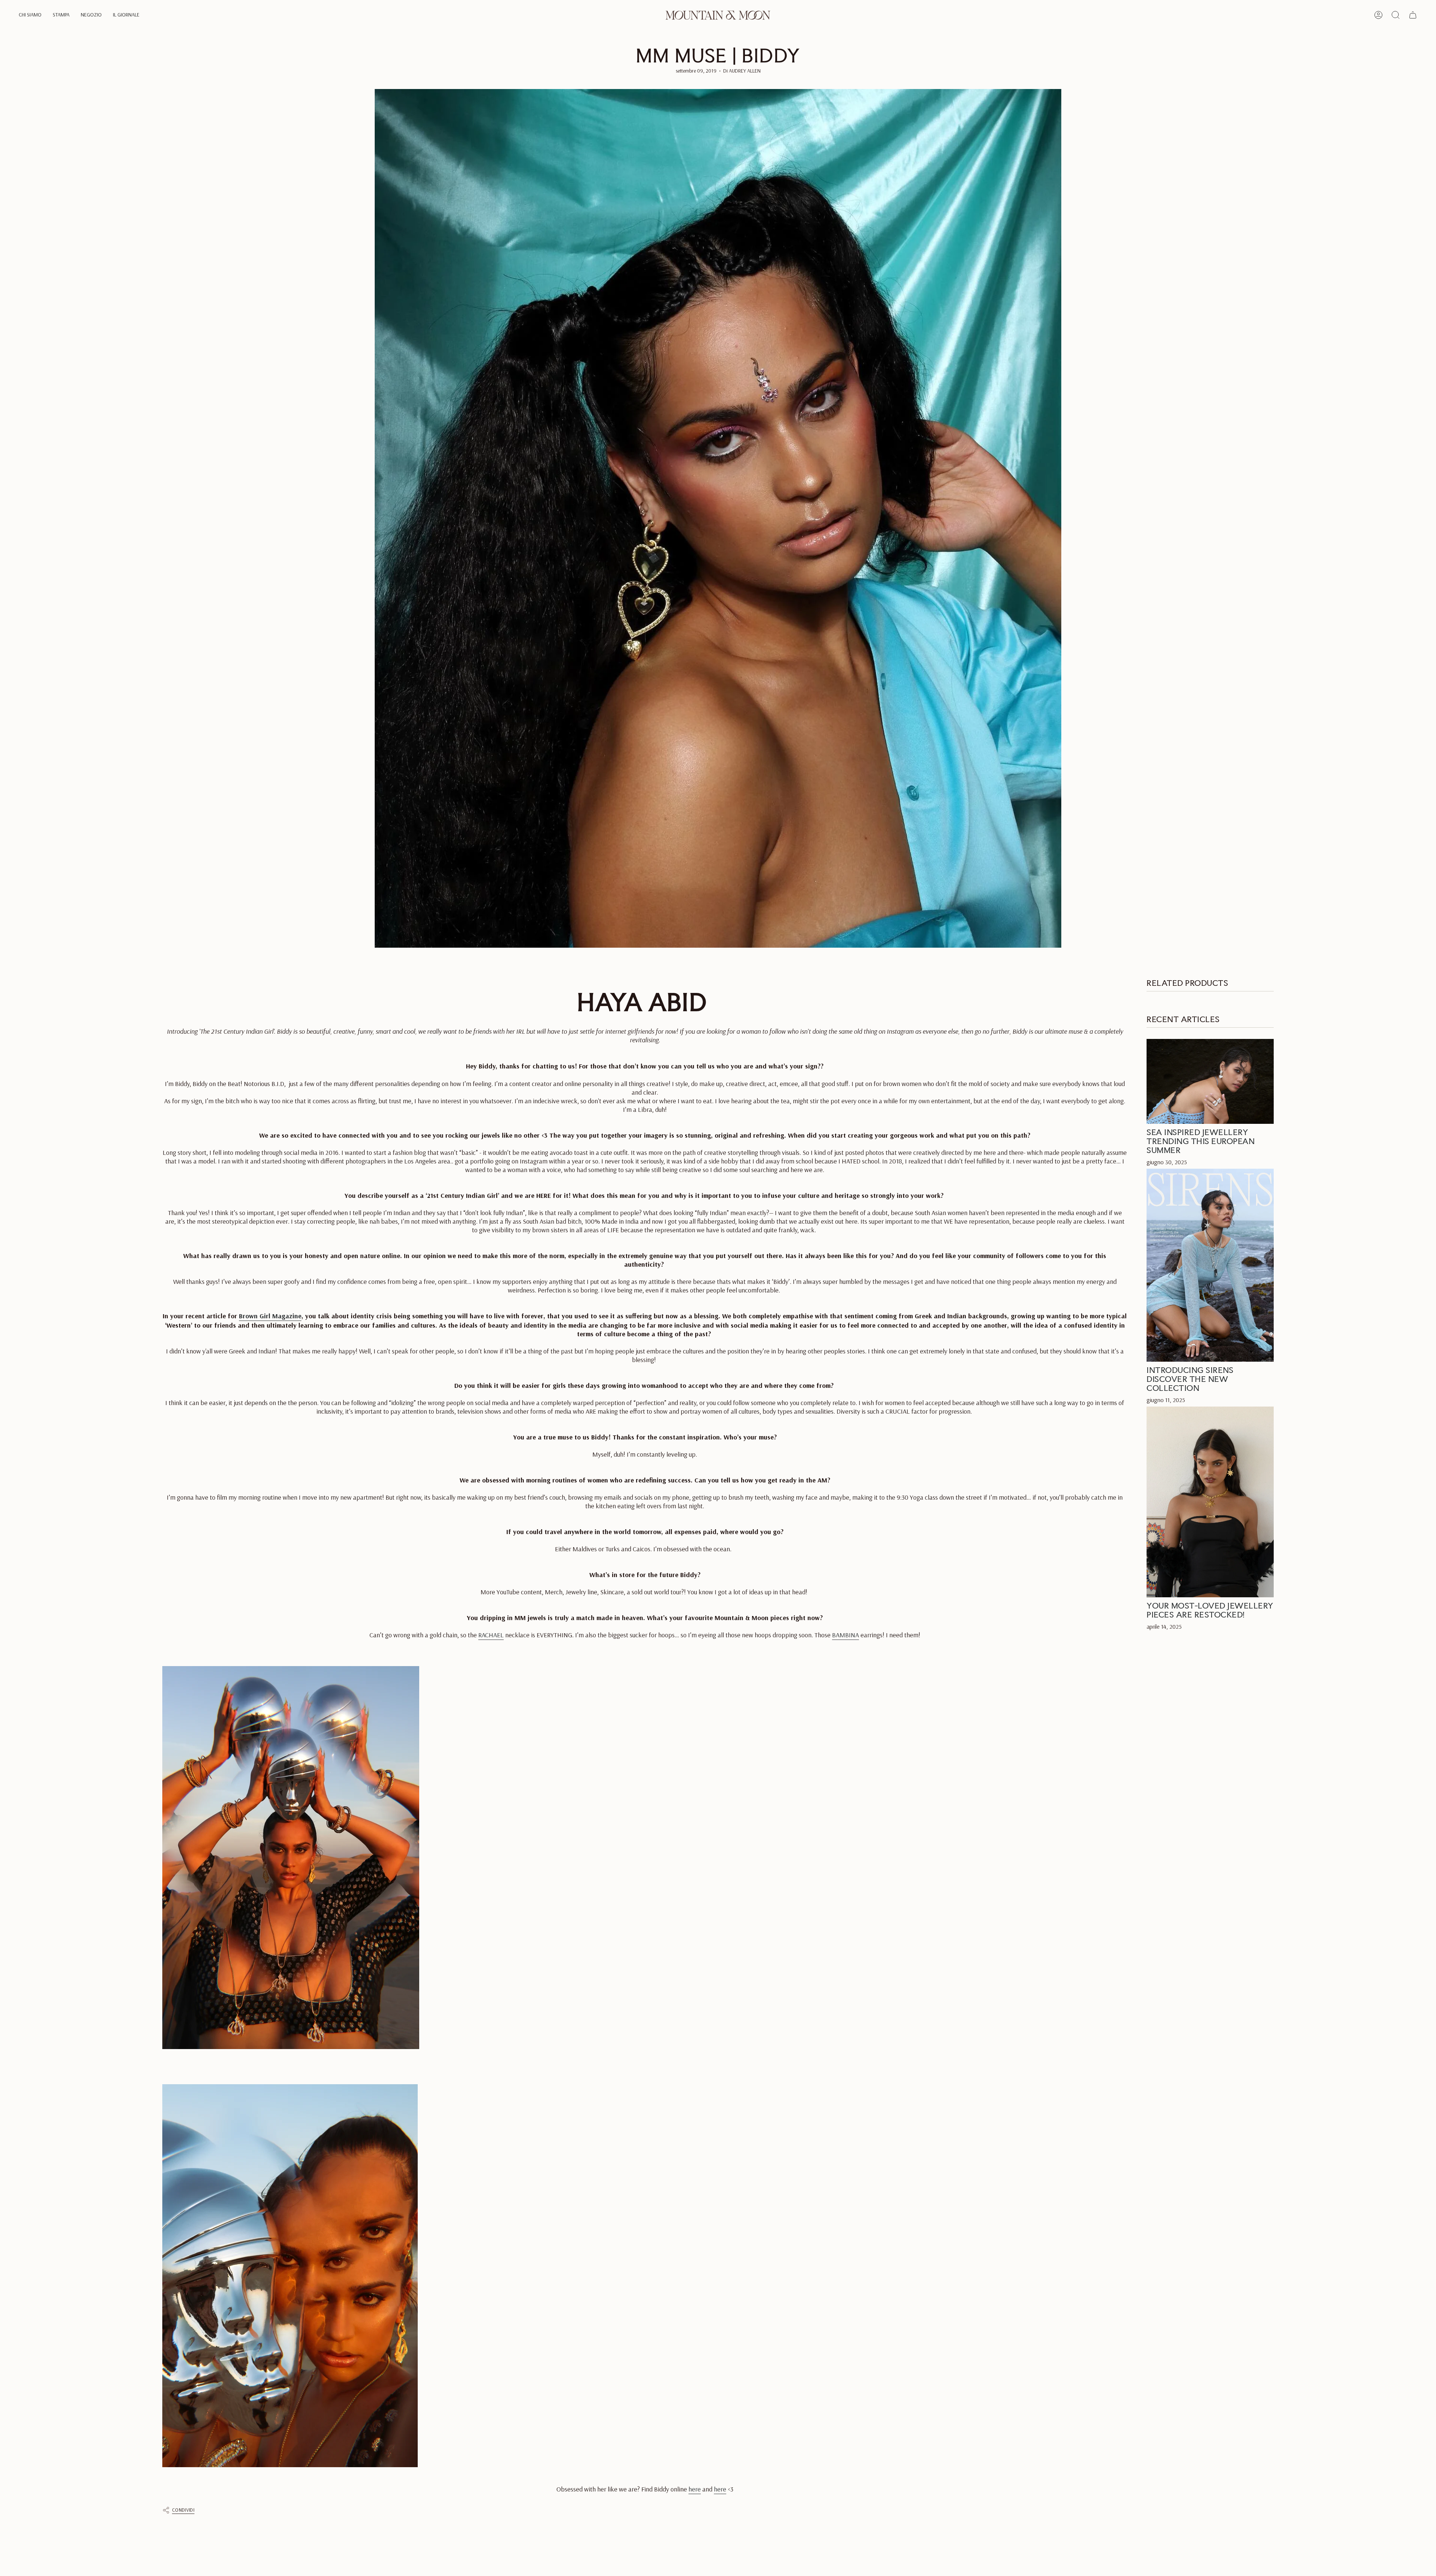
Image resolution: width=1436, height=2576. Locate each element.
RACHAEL (491, 1635)
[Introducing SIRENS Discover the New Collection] (1210, 1265)
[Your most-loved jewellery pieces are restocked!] (1210, 1502)
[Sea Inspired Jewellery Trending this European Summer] (1210, 1081)
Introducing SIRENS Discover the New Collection (1190, 1379)
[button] (30, 15)
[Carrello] (1413, 15)
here (695, 2489)
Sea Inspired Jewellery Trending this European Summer (1201, 1141)
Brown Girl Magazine (270, 1316)
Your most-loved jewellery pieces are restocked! (1210, 1610)
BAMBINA (846, 1635)
